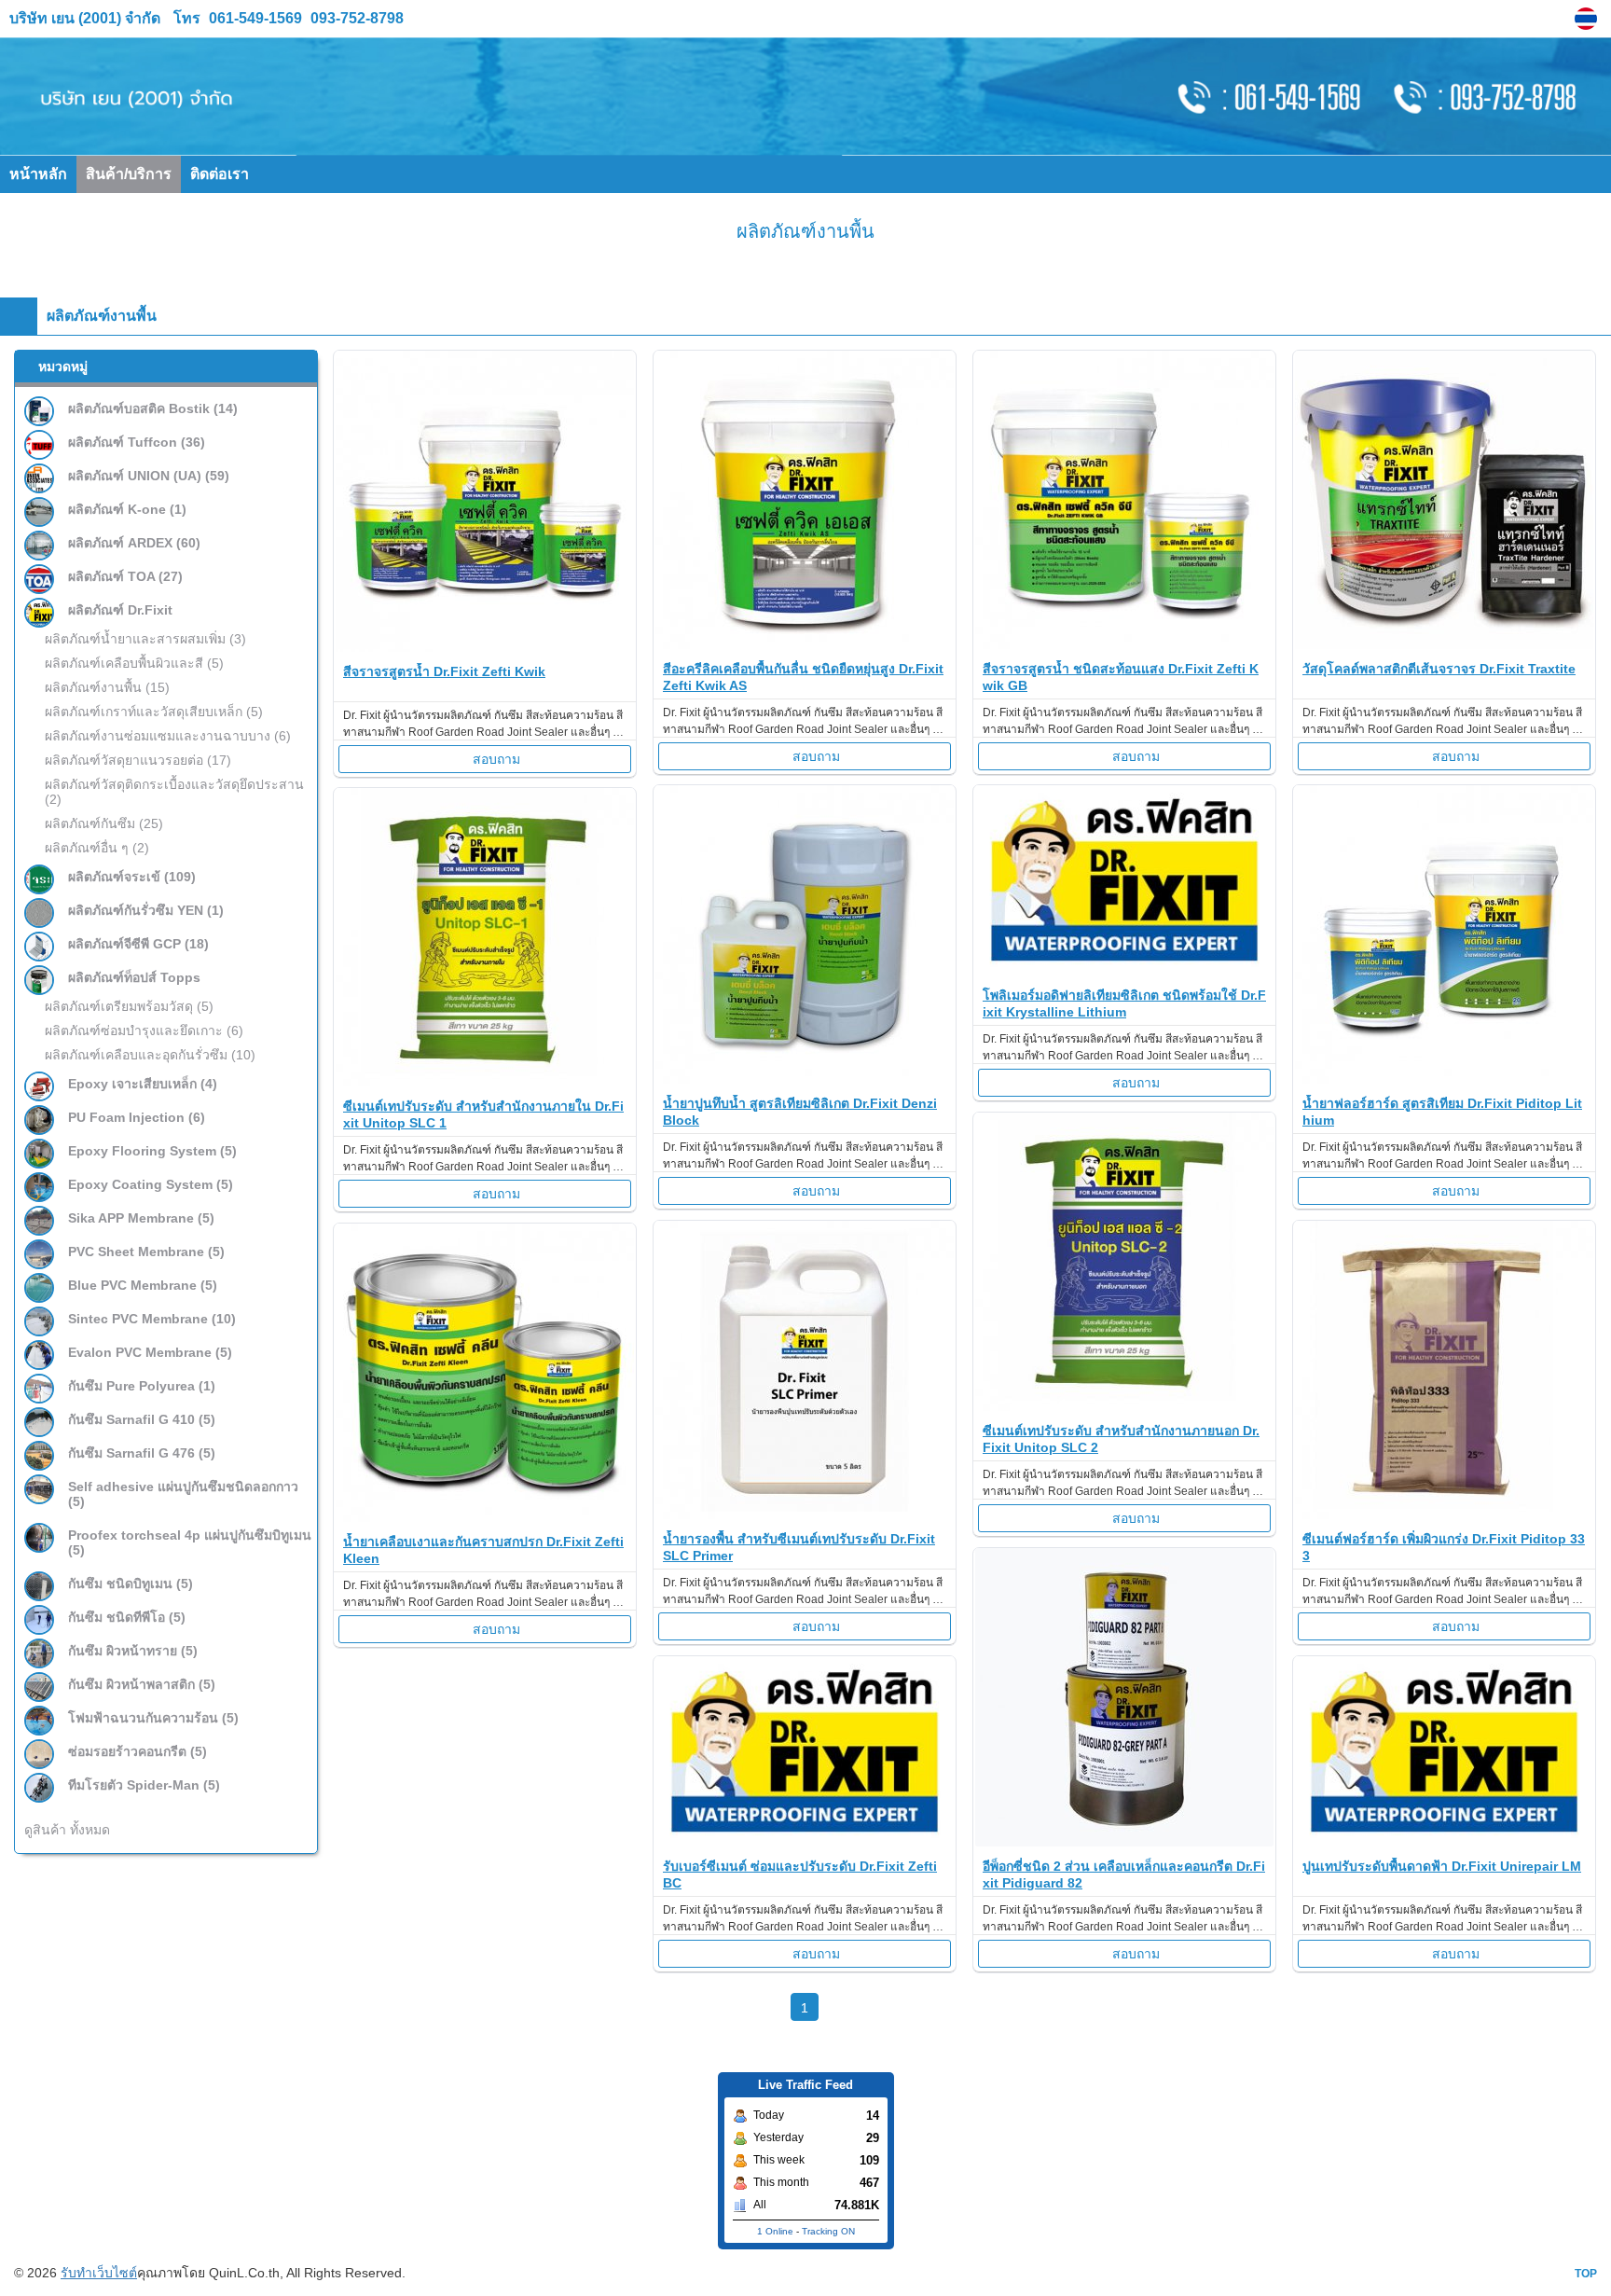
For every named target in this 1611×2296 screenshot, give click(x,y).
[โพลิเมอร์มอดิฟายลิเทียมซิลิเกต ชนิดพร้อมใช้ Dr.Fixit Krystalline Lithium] (1124, 970)
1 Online (775, 2231)
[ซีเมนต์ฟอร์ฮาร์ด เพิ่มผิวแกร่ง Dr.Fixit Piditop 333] (1444, 1514)
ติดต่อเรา (220, 174)
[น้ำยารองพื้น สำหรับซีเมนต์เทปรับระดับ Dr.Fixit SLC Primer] (805, 1514)
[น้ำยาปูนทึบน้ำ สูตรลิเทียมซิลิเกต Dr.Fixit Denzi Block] (805, 1079)
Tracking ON (828, 2231)
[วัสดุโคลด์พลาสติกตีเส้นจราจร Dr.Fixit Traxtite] (1444, 644)
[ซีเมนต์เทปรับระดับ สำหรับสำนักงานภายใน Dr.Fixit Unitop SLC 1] (485, 1081)
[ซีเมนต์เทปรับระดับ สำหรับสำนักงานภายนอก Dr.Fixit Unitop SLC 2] (1124, 1406)
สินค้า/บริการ (129, 174)
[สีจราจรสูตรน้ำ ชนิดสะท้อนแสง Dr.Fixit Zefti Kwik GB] (1124, 644)
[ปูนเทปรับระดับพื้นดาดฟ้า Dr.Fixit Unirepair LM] (1444, 1841)
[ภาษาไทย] (1588, 19)
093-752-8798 (355, 18)
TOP (1586, 2274)
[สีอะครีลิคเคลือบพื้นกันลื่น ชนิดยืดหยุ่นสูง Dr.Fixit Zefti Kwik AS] (805, 644)
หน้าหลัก (38, 174)
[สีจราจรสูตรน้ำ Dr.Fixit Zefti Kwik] (485, 647)
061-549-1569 (255, 18)
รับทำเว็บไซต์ (99, 2273)
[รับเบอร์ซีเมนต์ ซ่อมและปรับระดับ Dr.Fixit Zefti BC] (805, 1841)
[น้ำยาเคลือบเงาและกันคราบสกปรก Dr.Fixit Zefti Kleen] (485, 1517)
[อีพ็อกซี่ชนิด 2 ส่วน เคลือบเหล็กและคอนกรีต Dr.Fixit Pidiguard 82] (1124, 1841)
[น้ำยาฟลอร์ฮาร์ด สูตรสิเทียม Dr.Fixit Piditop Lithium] (1444, 1079)
